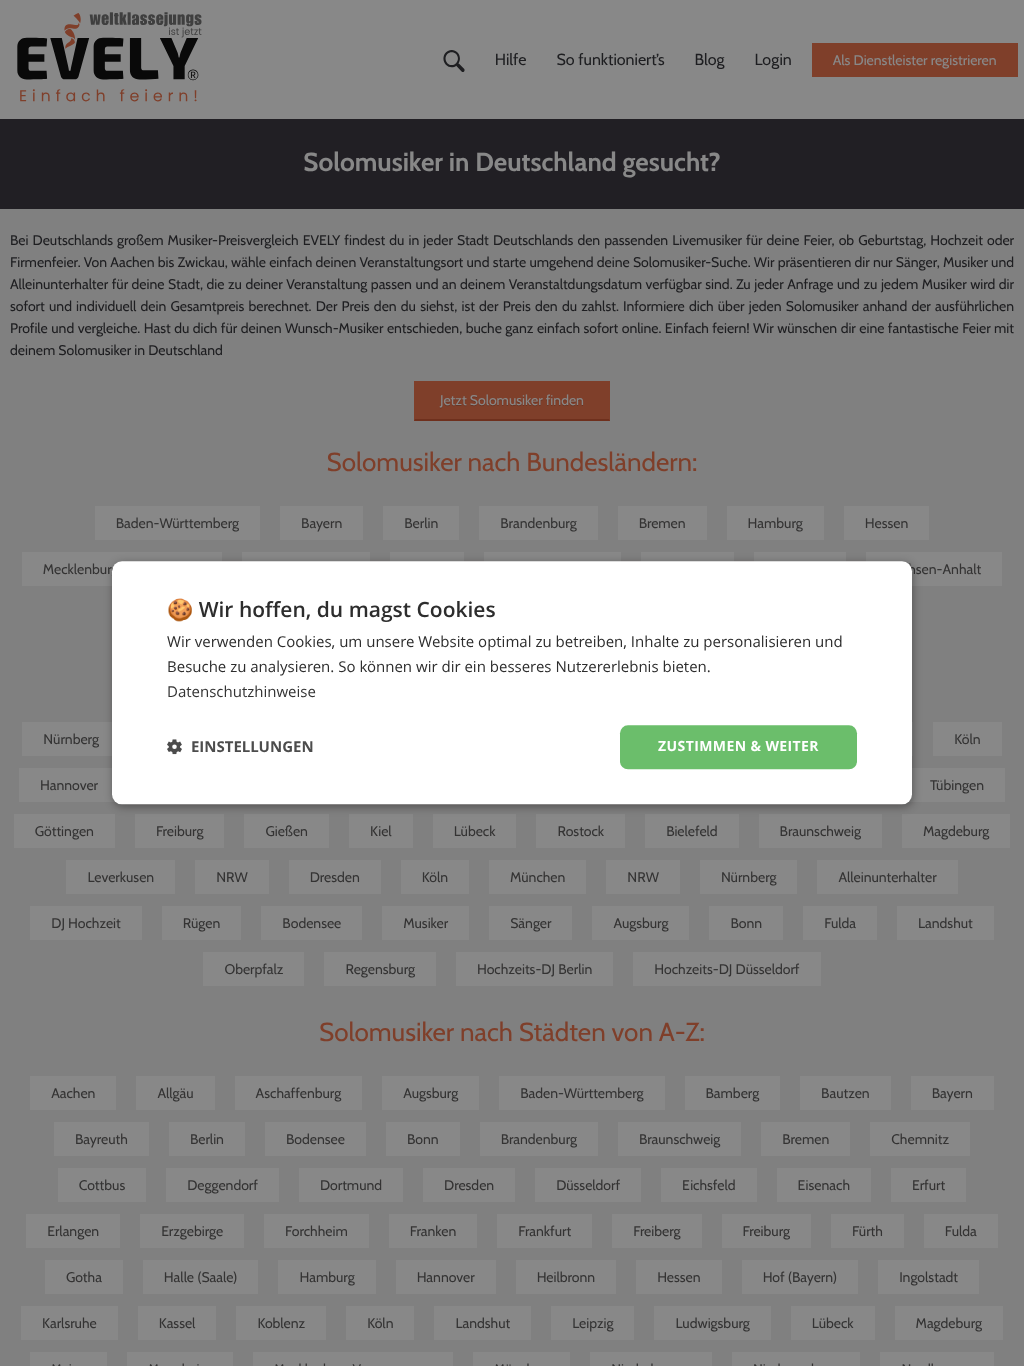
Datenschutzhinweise (241, 692)
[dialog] (512, 682)
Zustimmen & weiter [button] (738, 746)
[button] (240, 747)
